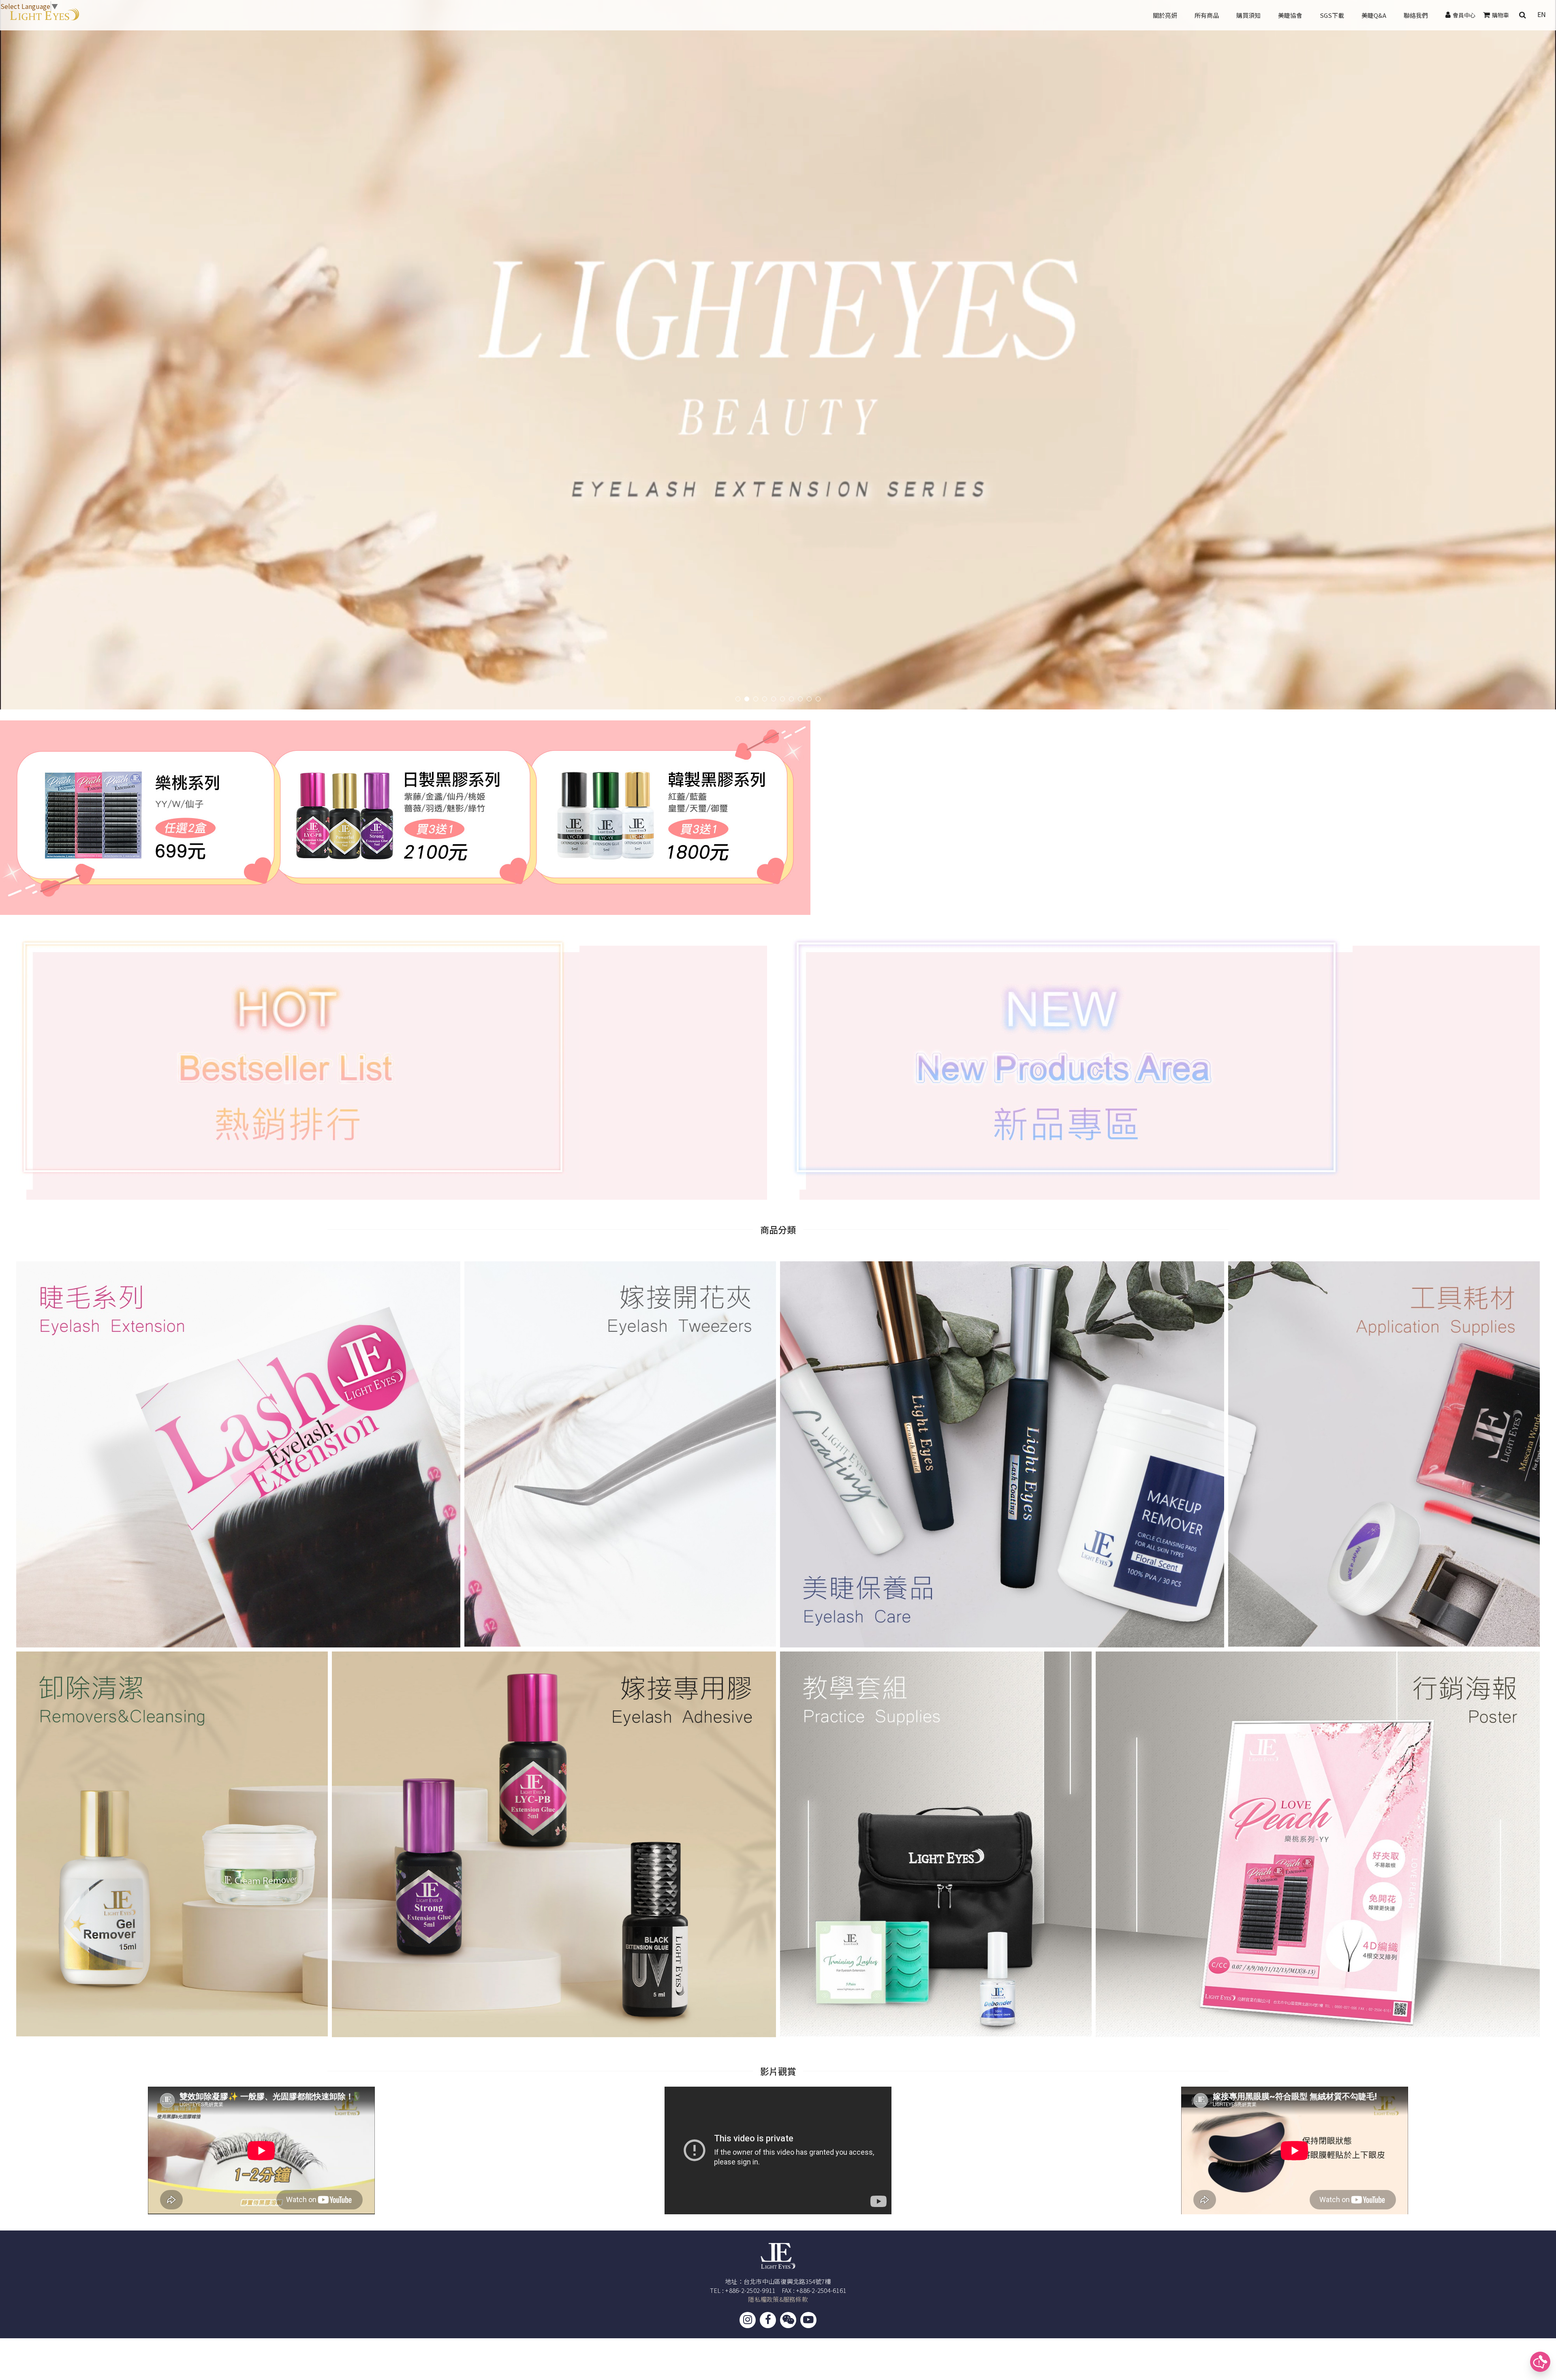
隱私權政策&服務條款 (778, 2299)
